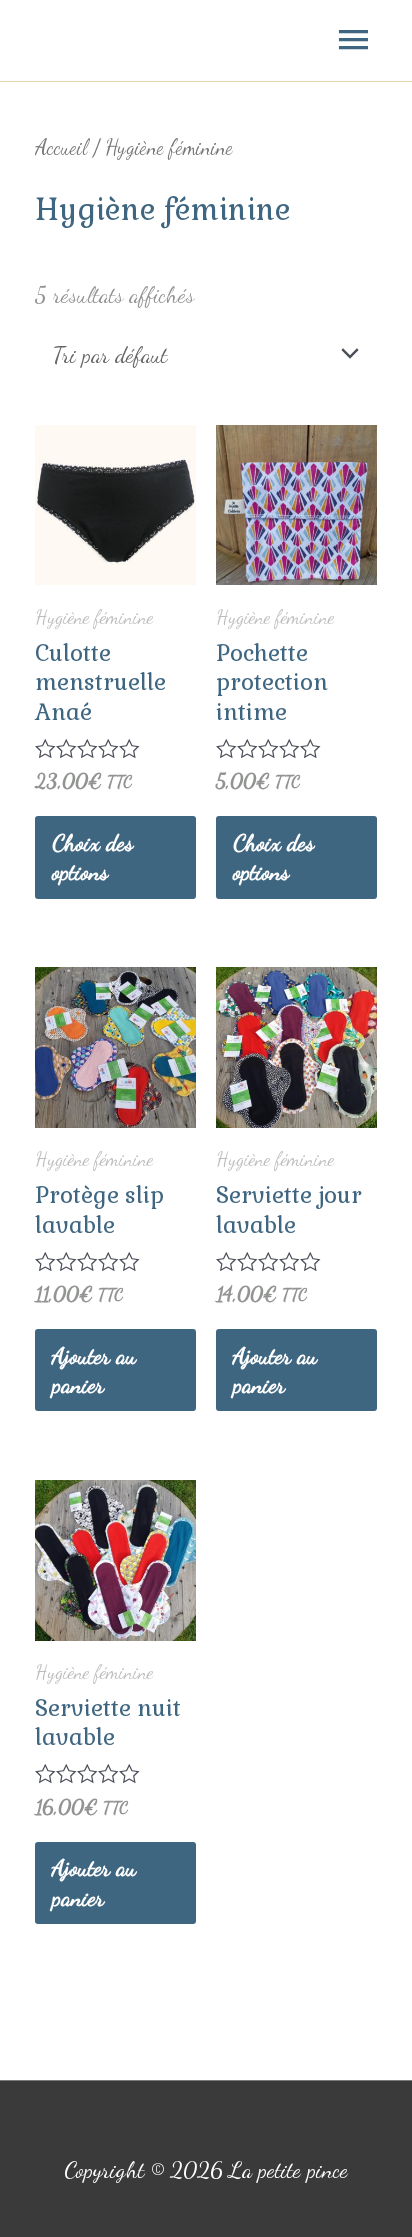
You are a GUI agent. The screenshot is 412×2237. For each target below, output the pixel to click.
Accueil (61, 147)
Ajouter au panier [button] (94, 1370)
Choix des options (92, 857)
